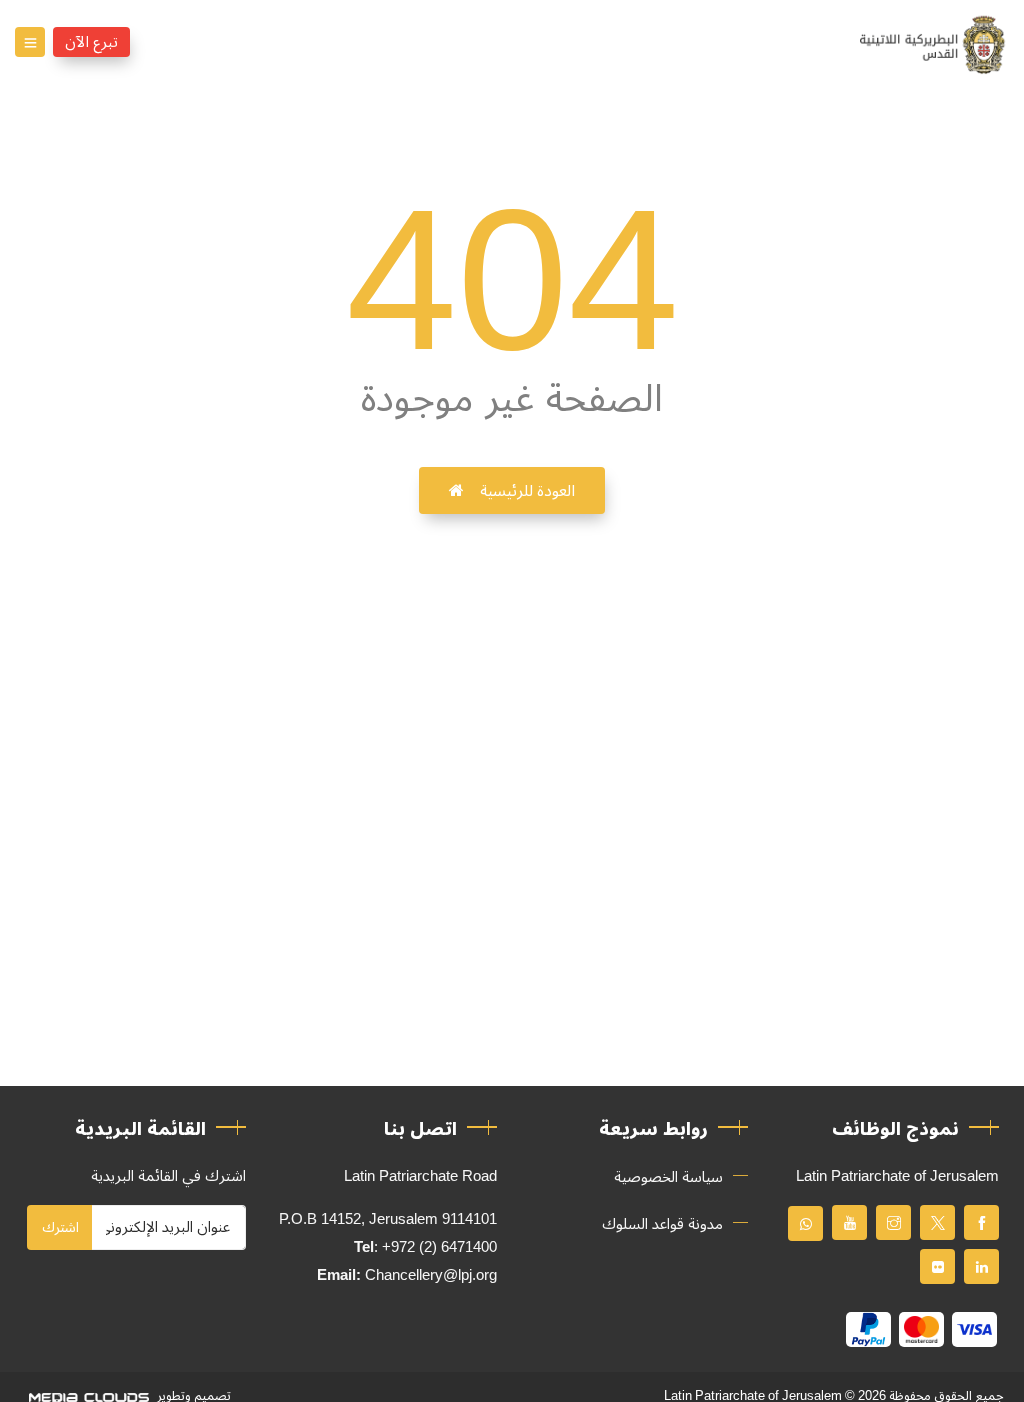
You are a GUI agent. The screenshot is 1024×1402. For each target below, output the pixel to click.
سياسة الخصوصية (668, 1177)
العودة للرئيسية (527, 491)
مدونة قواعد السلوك (662, 1224)
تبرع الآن (91, 42)
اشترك (60, 1227)
